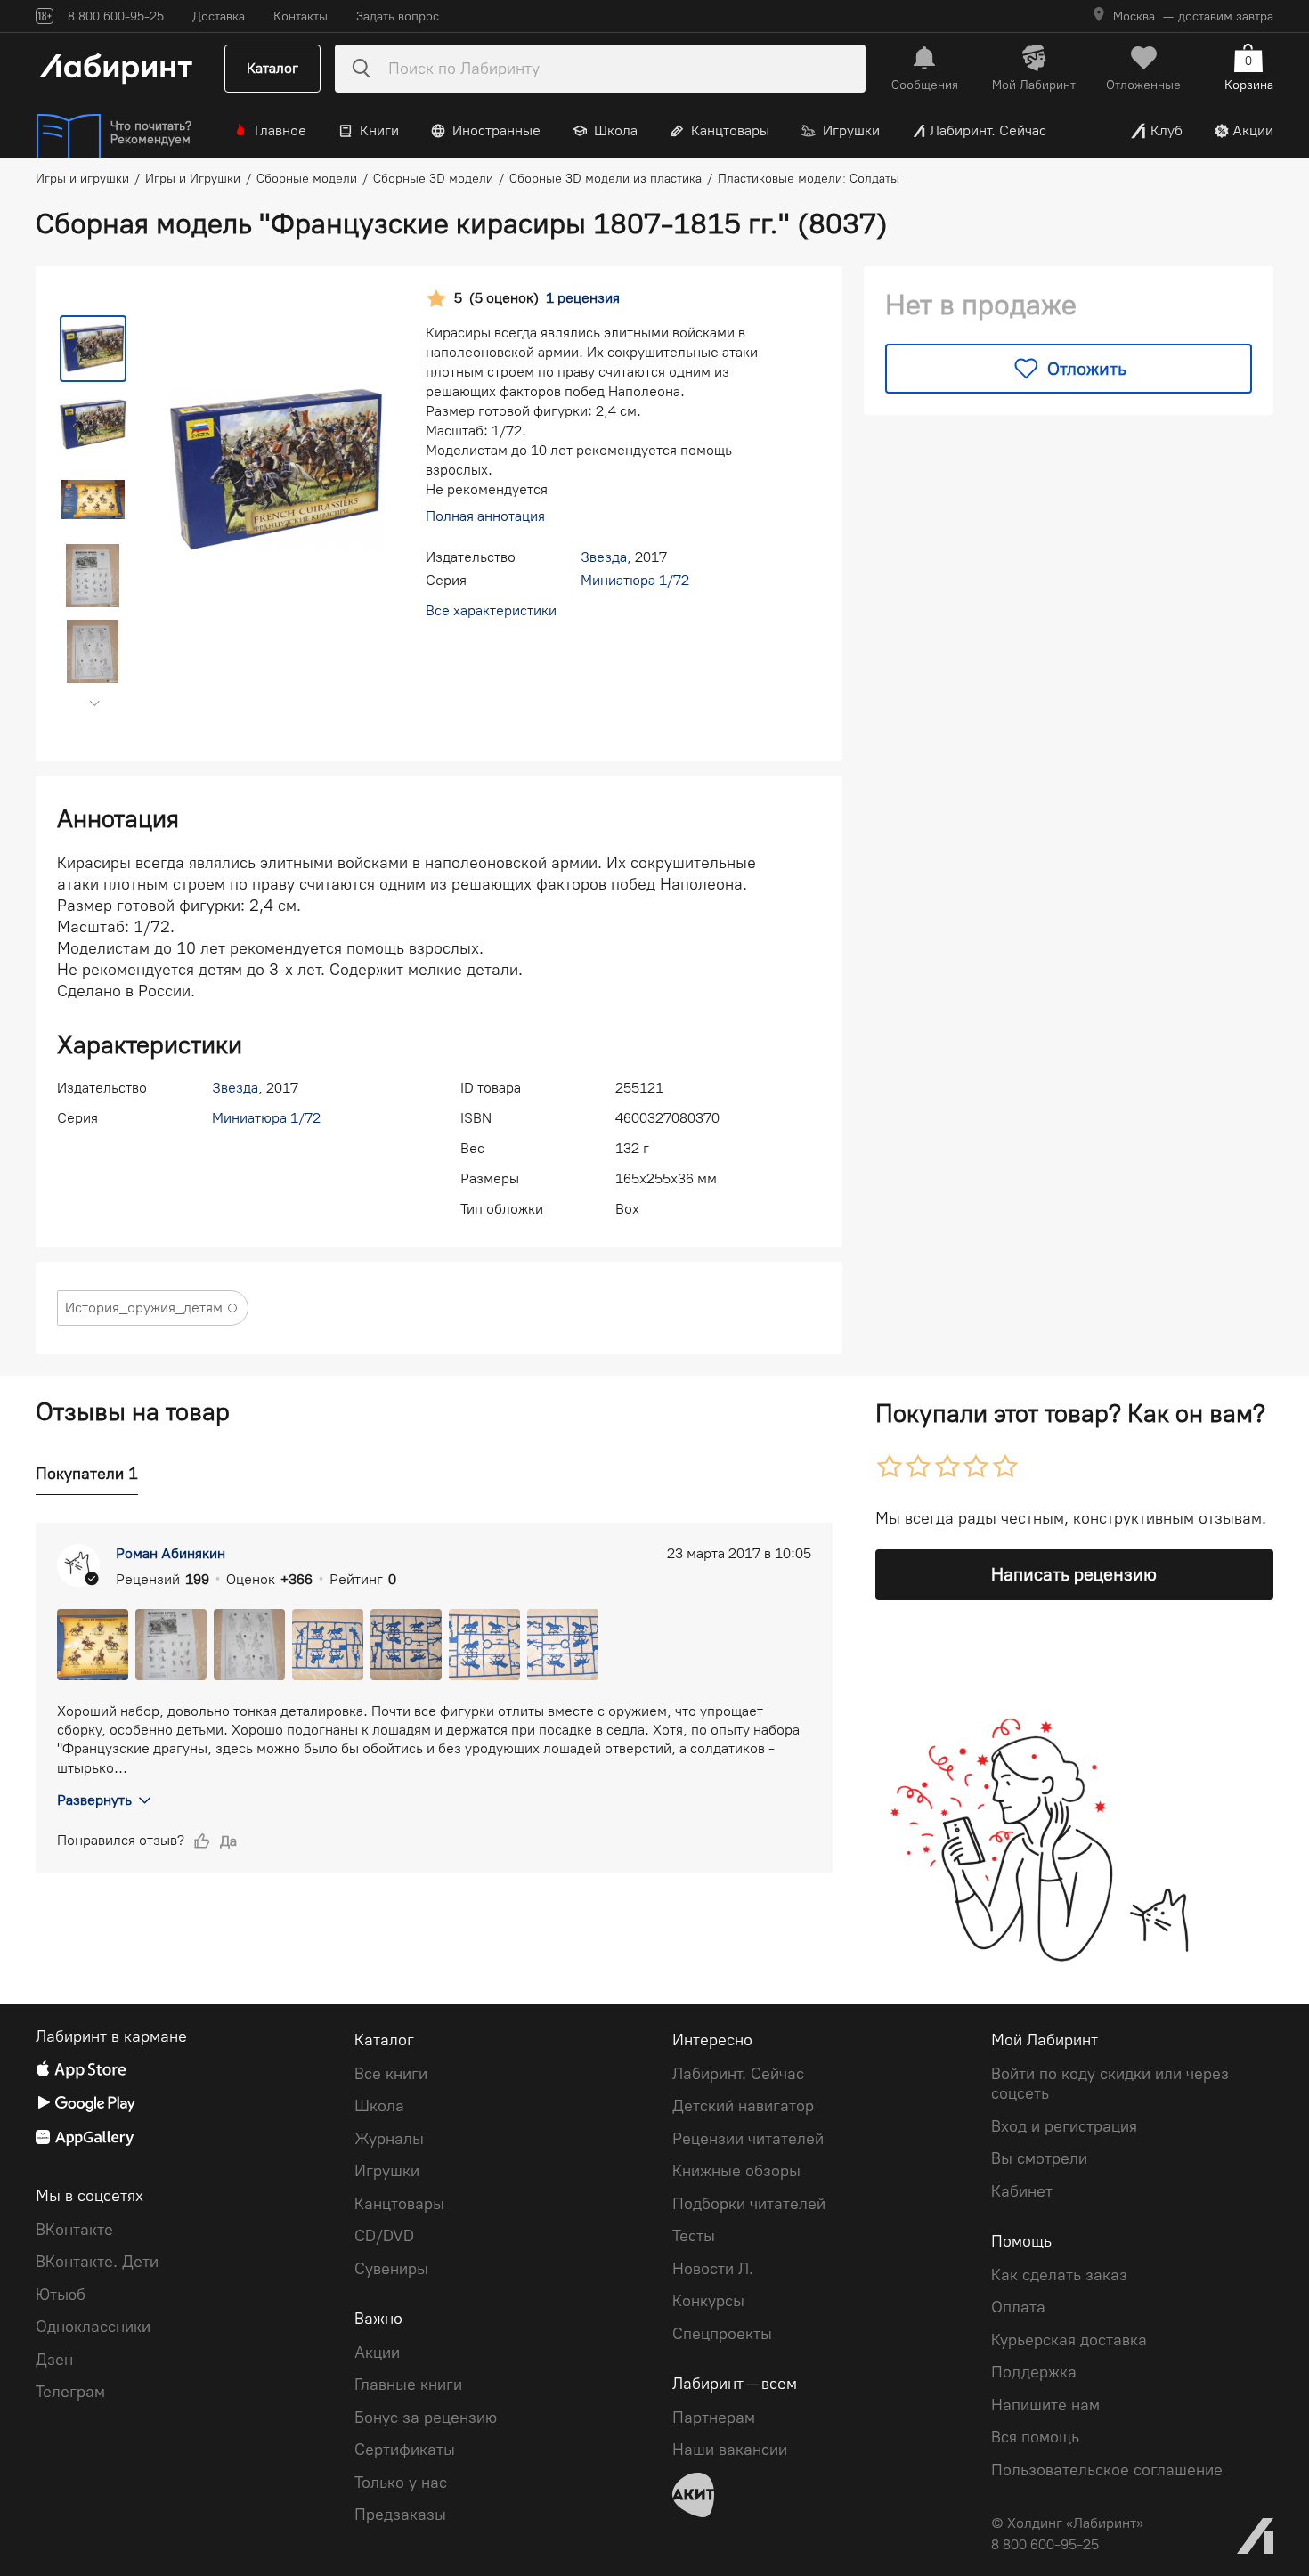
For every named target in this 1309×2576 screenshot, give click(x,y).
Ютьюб (61, 2295)
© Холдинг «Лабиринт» (1067, 2523)
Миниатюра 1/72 (635, 580)
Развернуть (94, 1800)
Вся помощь (1035, 2437)
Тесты (694, 2236)
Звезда (604, 557)
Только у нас (401, 2483)
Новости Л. (713, 2269)
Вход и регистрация (1064, 2126)
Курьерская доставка (1069, 2340)
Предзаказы (400, 2515)
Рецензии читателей (748, 2139)
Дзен (54, 2360)
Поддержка (1034, 2372)
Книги (379, 130)
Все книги (391, 2074)
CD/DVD (384, 2236)
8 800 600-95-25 (1045, 2544)
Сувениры (391, 2269)
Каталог (272, 68)
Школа (616, 130)
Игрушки (851, 130)
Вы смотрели (1039, 2158)
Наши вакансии (730, 2450)
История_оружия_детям (144, 1308)
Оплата (1018, 2307)
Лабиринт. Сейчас (988, 130)
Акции (1253, 130)
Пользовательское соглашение (1107, 2470)
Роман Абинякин (171, 1553)
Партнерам (714, 2418)
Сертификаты (405, 2450)
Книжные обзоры (736, 2171)
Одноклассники (93, 2327)
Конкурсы (708, 2301)
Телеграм (70, 2392)
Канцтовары (730, 130)
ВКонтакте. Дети (97, 2262)
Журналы (389, 2139)
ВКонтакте (74, 2230)
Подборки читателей (749, 2204)
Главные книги (408, 2385)
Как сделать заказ (1059, 2275)
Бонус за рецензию (426, 2418)
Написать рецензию (1074, 1574)
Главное (280, 130)
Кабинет (1022, 2191)
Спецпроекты (722, 2334)
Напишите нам (1045, 2405)
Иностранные (496, 130)
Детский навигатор (743, 2106)
